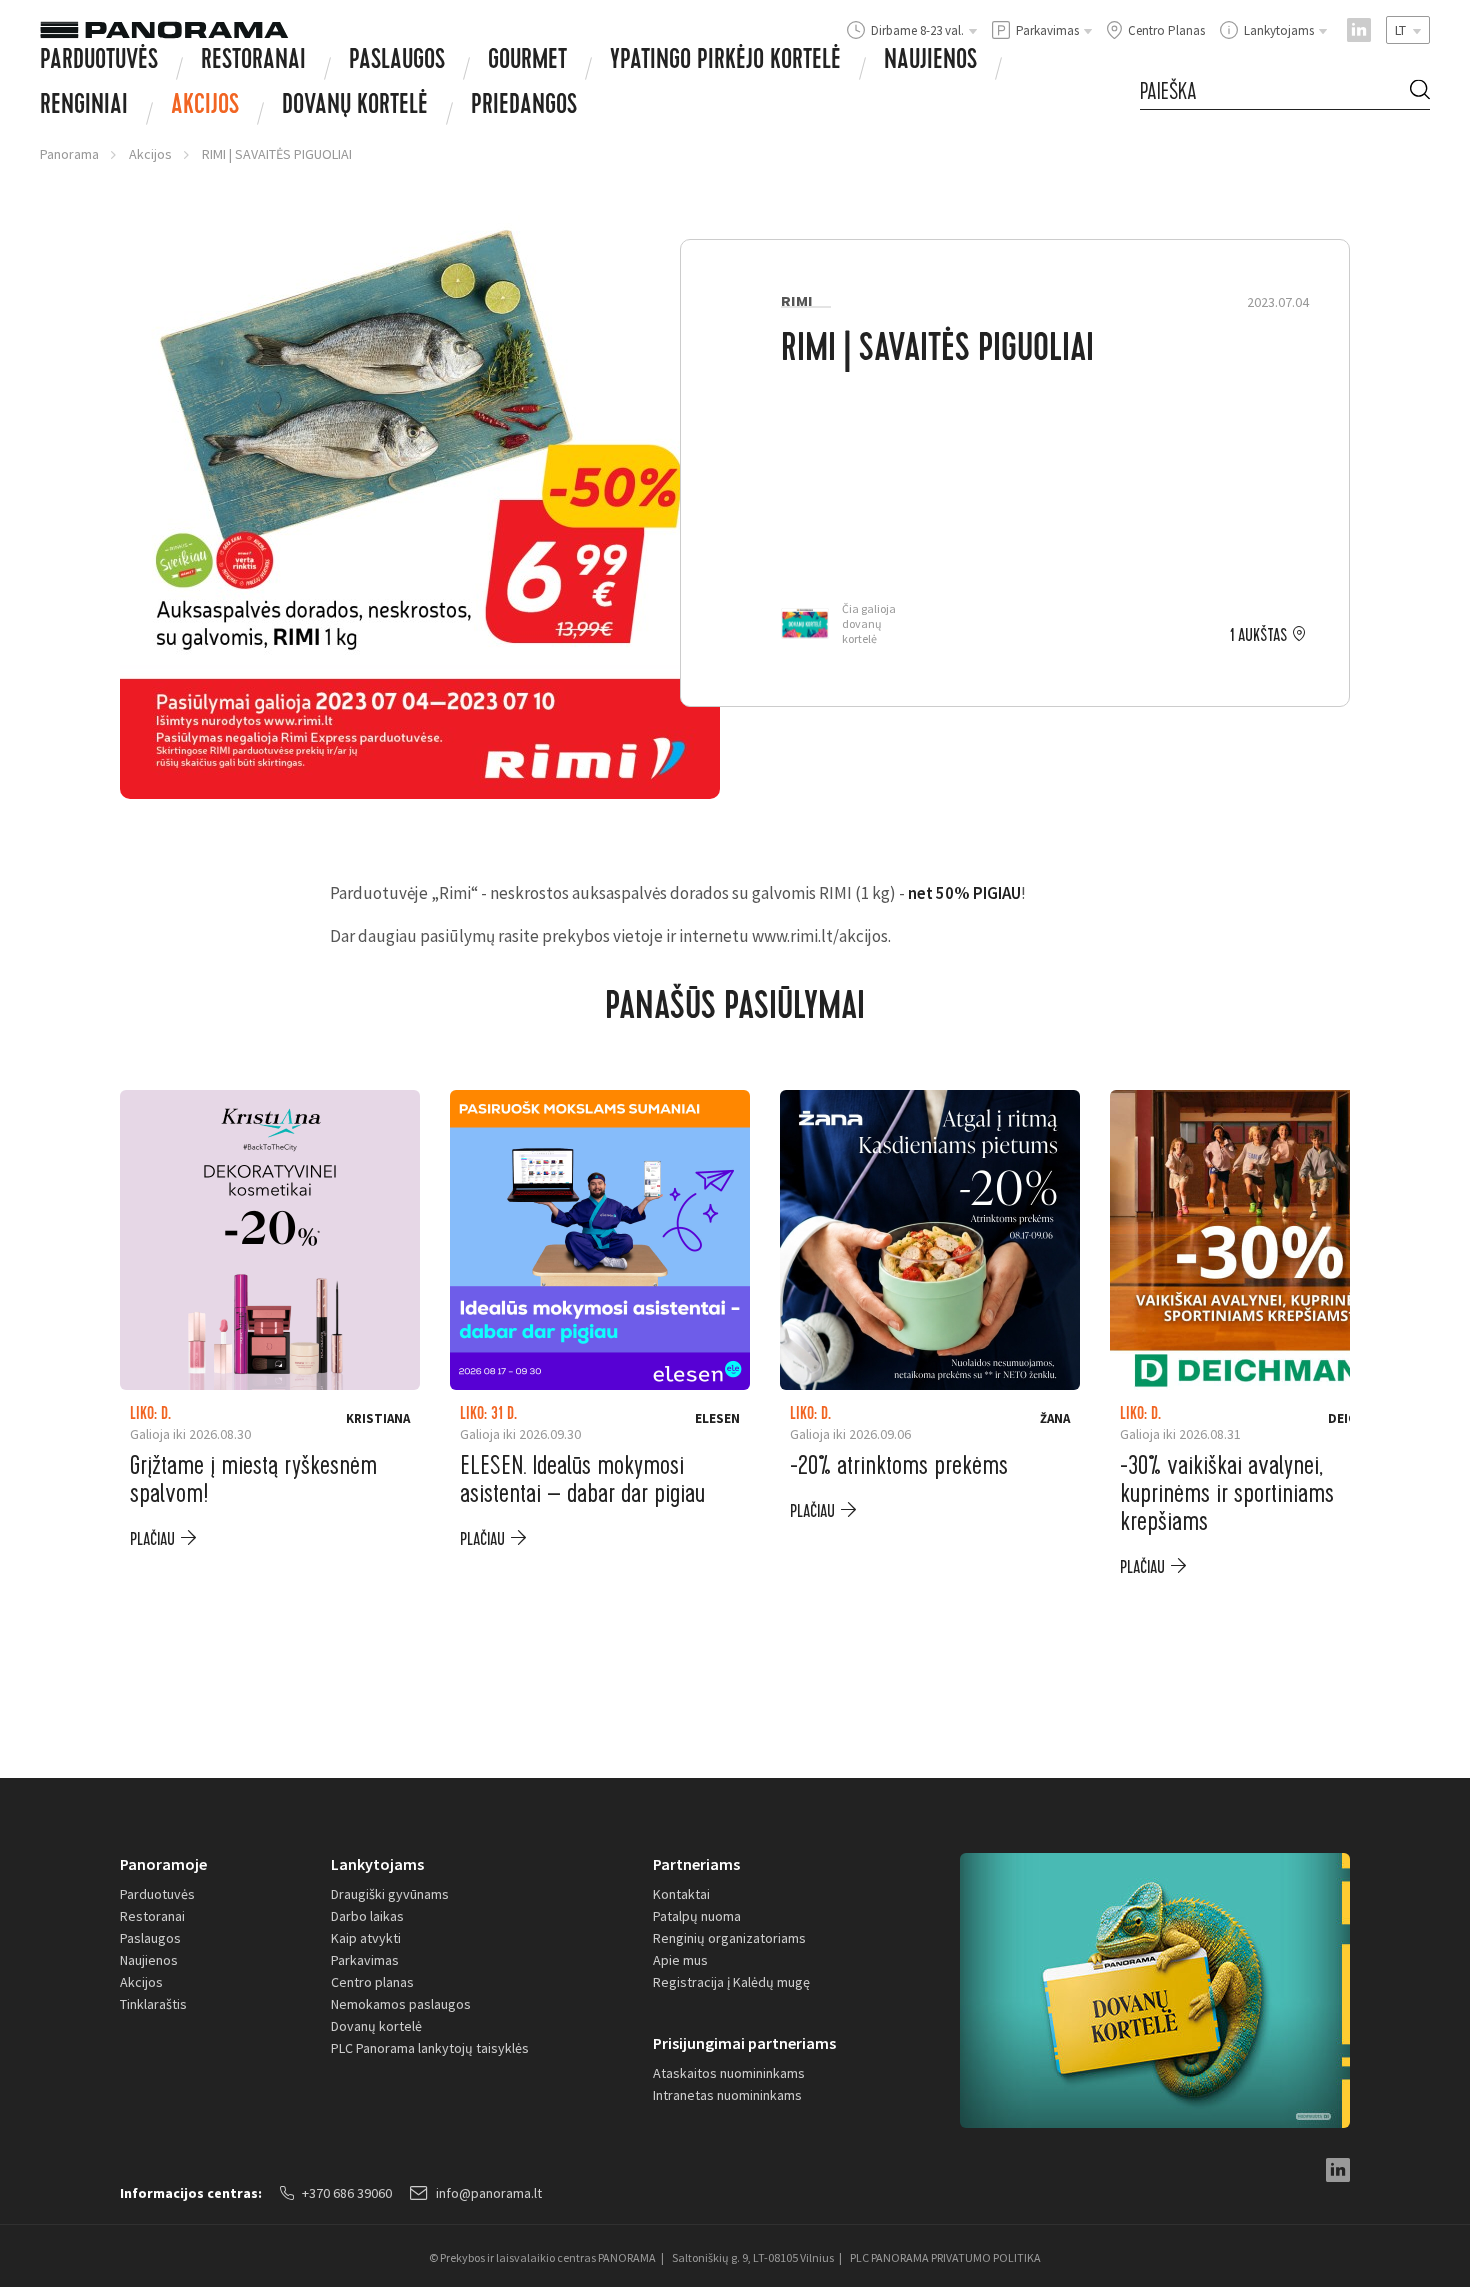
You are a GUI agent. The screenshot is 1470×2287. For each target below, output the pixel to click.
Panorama (69, 154)
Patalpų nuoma (697, 1916)
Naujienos (930, 62)
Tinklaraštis (153, 2004)
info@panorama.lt (489, 2193)
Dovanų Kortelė (355, 107)
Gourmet (527, 62)
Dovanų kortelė (376, 2026)
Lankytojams (377, 1864)
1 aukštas (1258, 636)
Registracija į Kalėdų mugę (731, 1982)
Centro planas (372, 1982)
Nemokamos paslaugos (401, 2004)
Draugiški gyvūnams (390, 1894)
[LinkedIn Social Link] (1359, 30)
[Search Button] (1420, 92)
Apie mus (680, 1960)
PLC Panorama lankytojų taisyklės (430, 2048)
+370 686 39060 (347, 2193)
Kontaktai (681, 1894)
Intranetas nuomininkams (727, 2095)
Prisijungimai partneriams (744, 2043)
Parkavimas (365, 1960)
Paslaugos (397, 62)
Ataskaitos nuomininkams (729, 2073)
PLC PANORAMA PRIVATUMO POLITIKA (945, 2257)
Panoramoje (163, 1864)
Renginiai (84, 107)
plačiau (152, 1539)
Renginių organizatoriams (729, 1938)
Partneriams (696, 1864)
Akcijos (205, 107)
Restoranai (253, 62)
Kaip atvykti (366, 1938)
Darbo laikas (367, 1916)
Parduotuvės (99, 62)
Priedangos (524, 107)
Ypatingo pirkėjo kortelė (725, 62)
